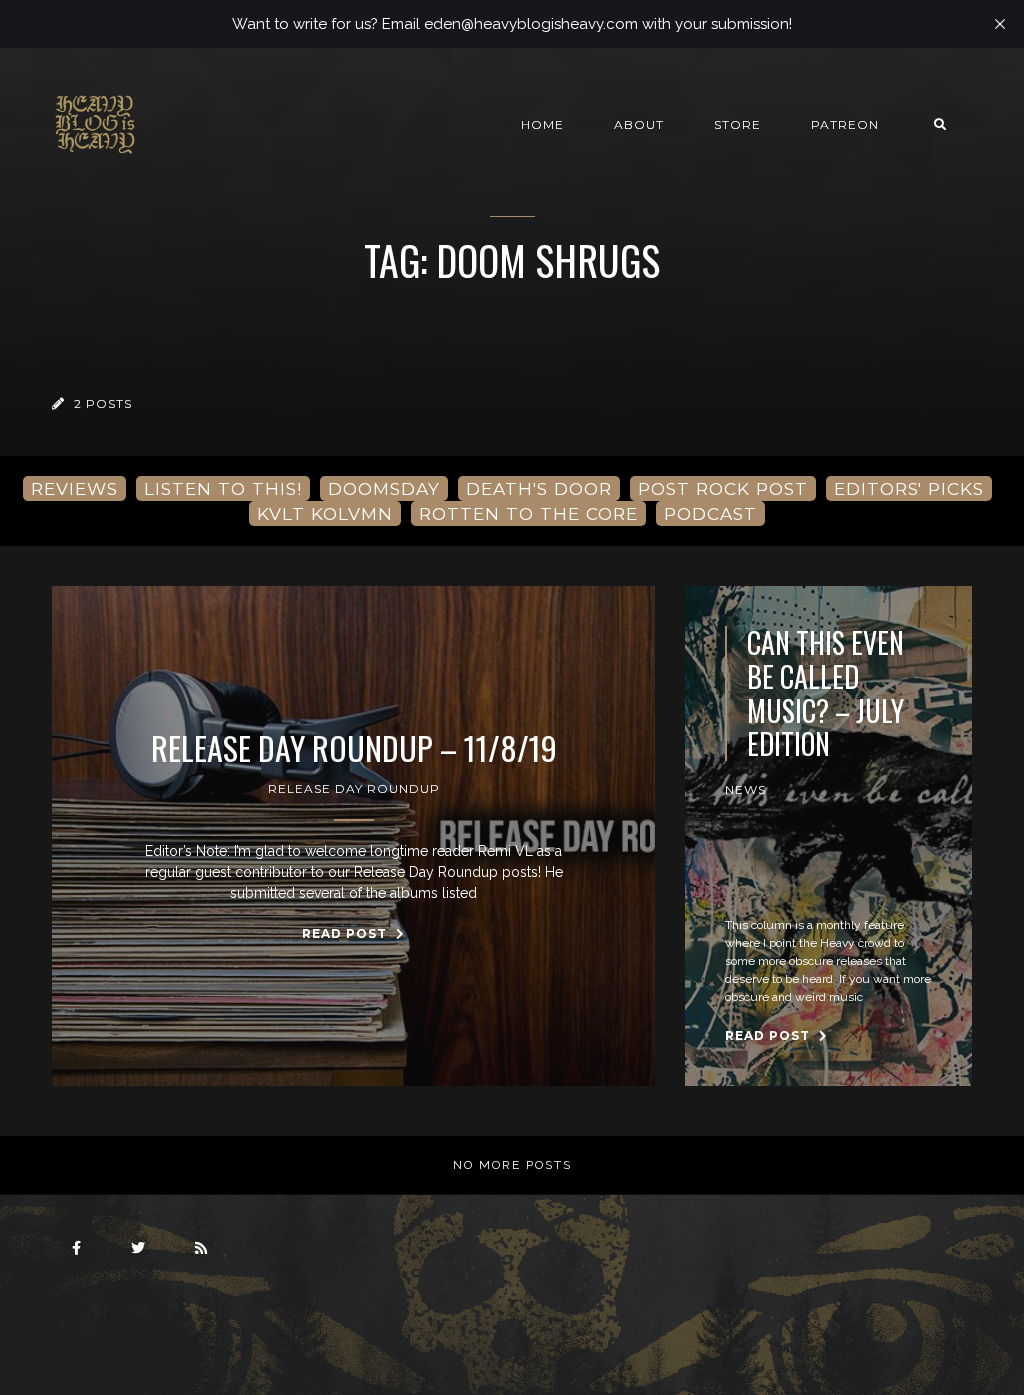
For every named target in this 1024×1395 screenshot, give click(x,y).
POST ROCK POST (723, 488)
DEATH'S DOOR (539, 488)
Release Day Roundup (354, 788)
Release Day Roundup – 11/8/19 (354, 748)
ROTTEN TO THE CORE (528, 513)
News (745, 789)
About (639, 124)
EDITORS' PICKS (909, 488)
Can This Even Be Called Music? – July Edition (825, 693)
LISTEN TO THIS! (223, 488)
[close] (1000, 24)
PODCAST (710, 513)
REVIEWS (74, 488)
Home (542, 124)
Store (737, 124)
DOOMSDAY (384, 488)
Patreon (845, 124)
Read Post (346, 933)
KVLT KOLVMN (325, 513)
